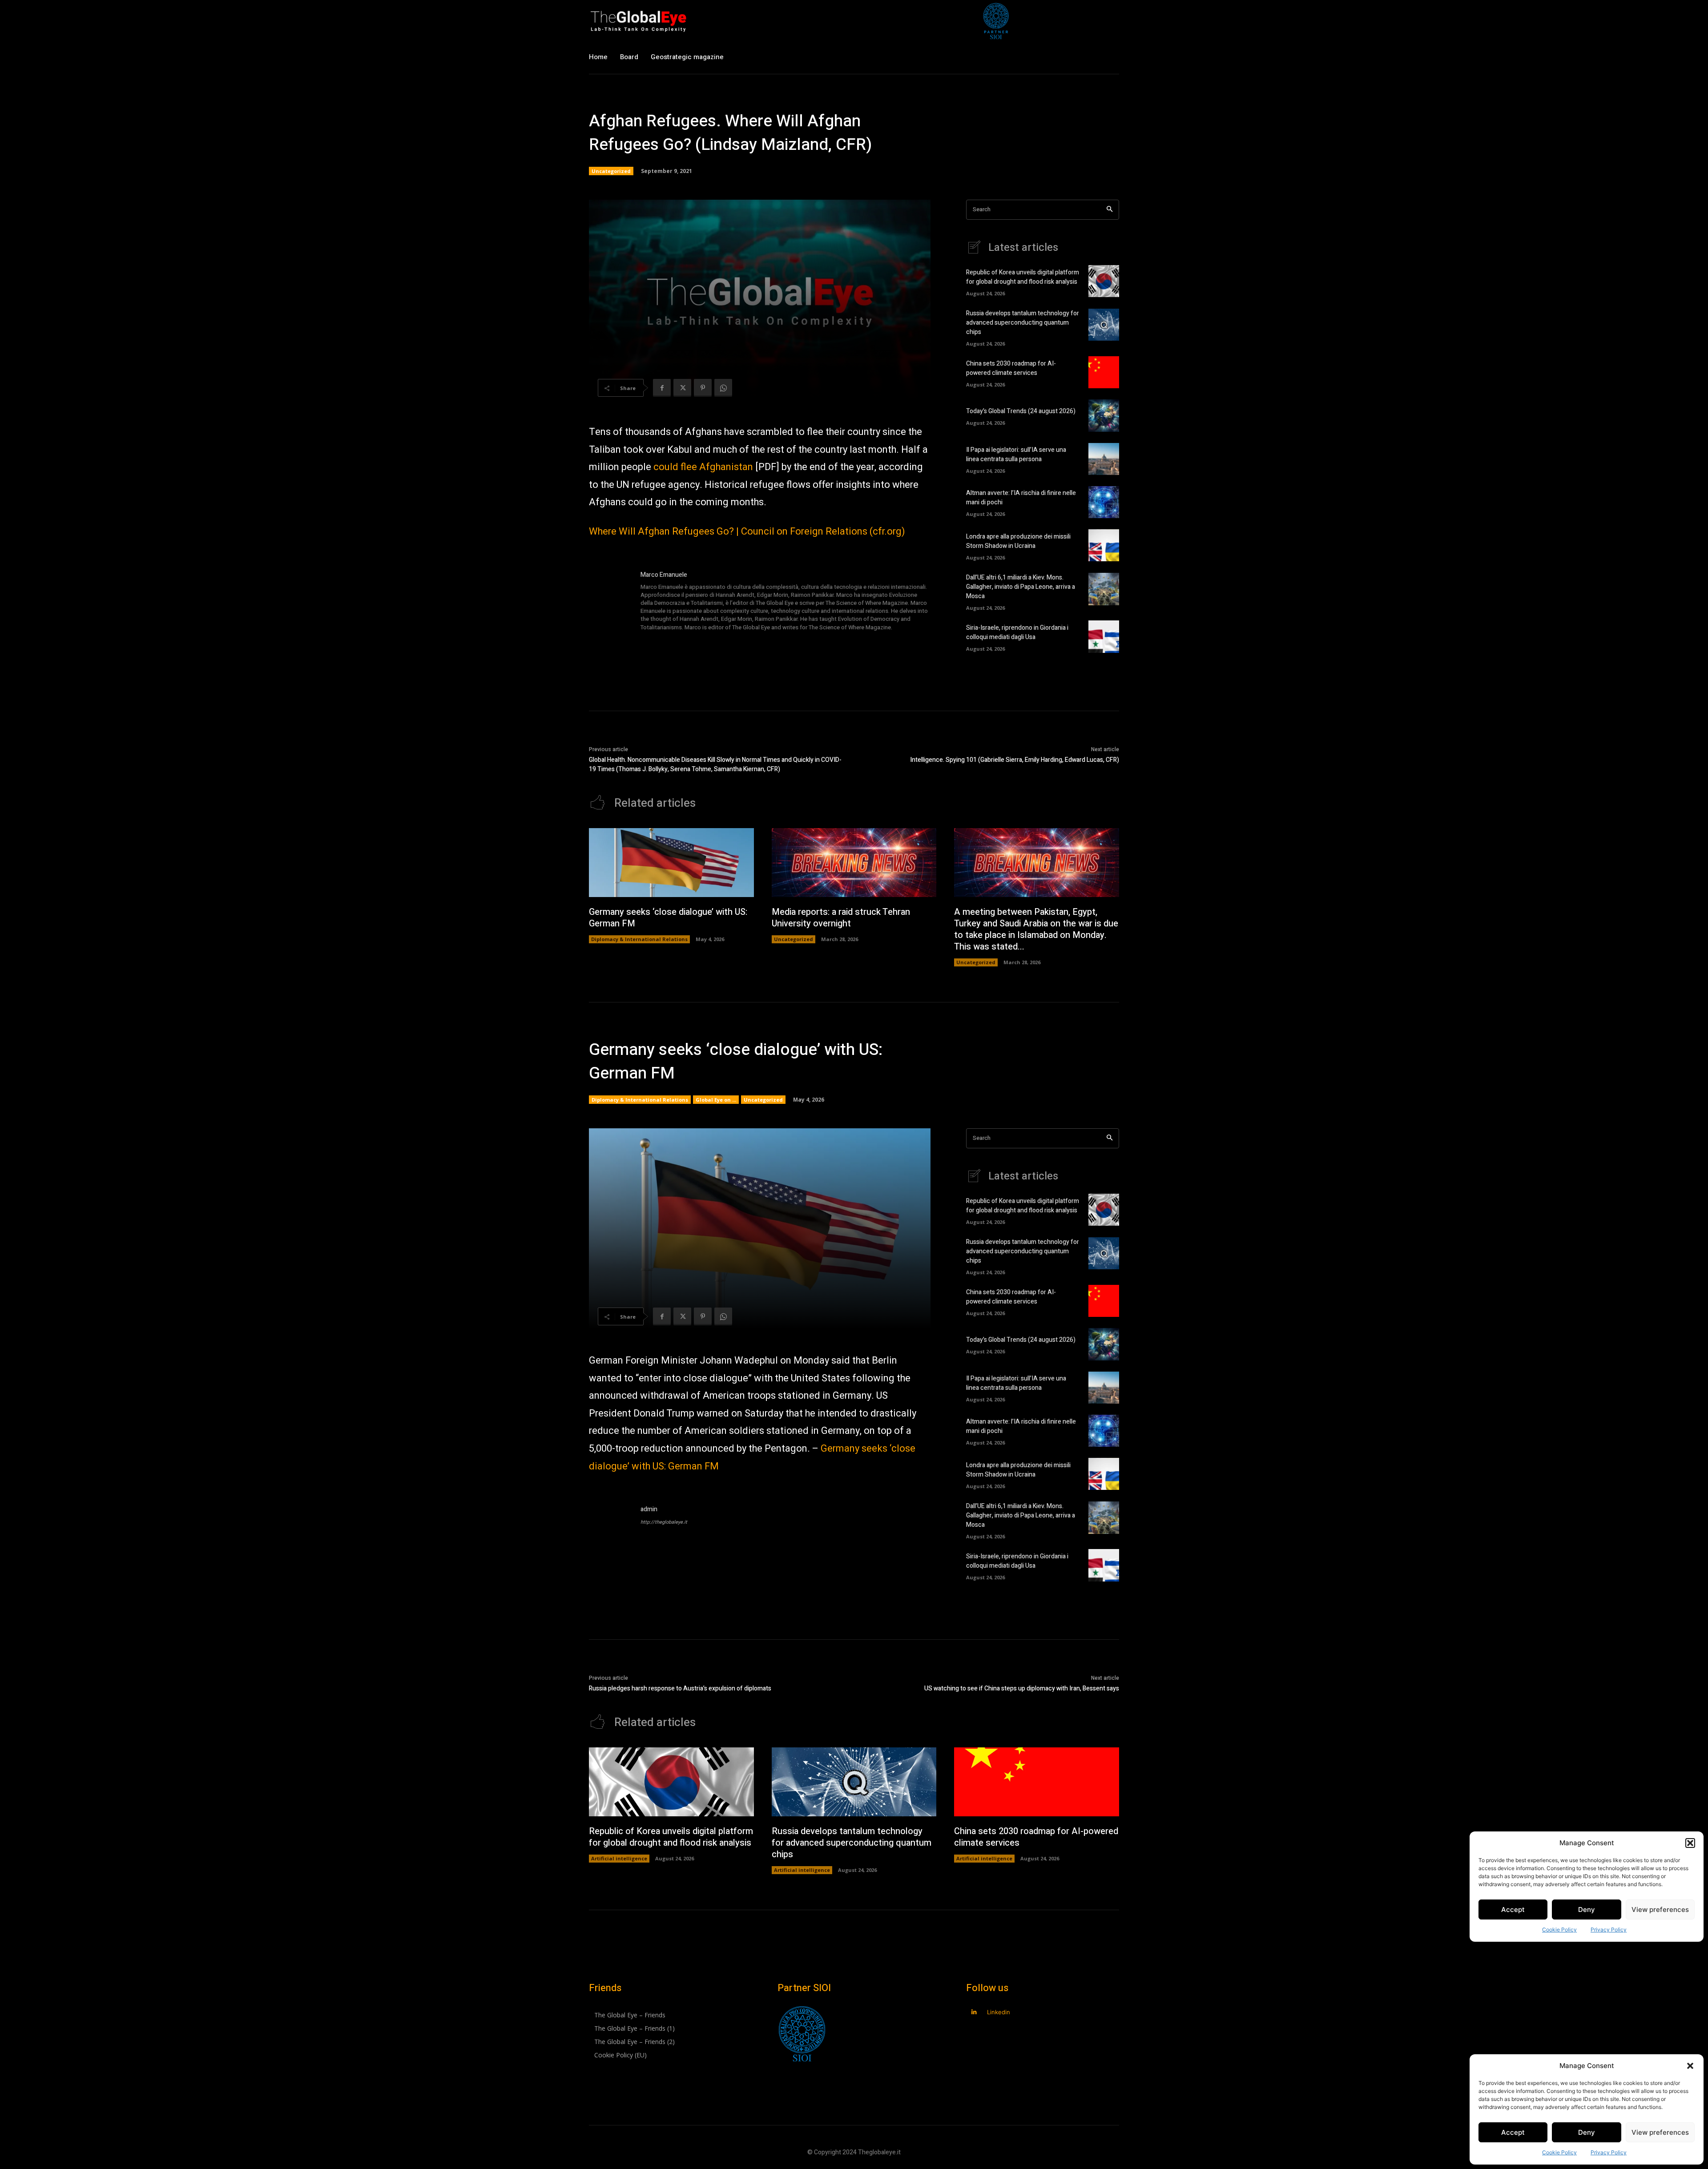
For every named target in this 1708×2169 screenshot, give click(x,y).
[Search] (1110, 210)
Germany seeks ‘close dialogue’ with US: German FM (668, 918)
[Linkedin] (974, 2012)
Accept (1513, 2132)
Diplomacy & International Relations (639, 939)
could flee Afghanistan (703, 467)
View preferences (1660, 2132)
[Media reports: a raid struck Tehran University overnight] (854, 863)
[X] (682, 388)
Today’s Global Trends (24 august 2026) (1021, 411)
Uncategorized (611, 171)
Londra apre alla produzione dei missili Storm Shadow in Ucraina (1018, 541)
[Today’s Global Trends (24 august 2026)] (1104, 415)
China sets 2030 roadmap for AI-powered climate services (1011, 368)
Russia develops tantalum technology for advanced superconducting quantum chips (1023, 323)
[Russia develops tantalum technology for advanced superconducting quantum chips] (1104, 325)
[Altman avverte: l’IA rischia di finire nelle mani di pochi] (1104, 502)
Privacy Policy (1609, 2152)
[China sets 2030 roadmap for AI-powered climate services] (1104, 372)
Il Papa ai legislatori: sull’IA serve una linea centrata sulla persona (1016, 455)
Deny (1587, 2132)
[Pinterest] (703, 388)
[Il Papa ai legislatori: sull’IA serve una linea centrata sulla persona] (1104, 459)
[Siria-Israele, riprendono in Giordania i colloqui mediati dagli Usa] (1104, 636)
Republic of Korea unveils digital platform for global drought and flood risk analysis (1023, 277)
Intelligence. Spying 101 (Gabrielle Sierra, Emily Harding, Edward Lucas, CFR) (1015, 760)
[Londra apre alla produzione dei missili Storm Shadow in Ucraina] (1104, 545)
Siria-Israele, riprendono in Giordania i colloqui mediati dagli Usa (1017, 632)
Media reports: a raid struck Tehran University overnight (841, 918)
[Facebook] (662, 388)
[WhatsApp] (723, 388)
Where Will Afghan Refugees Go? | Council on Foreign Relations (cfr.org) (747, 531)
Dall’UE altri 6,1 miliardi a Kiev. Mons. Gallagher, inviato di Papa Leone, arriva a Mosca (1021, 587)
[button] (1690, 2066)
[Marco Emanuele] (610, 602)
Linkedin (999, 2012)
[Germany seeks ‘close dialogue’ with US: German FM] (671, 863)
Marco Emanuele (664, 575)
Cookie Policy (1559, 2152)
